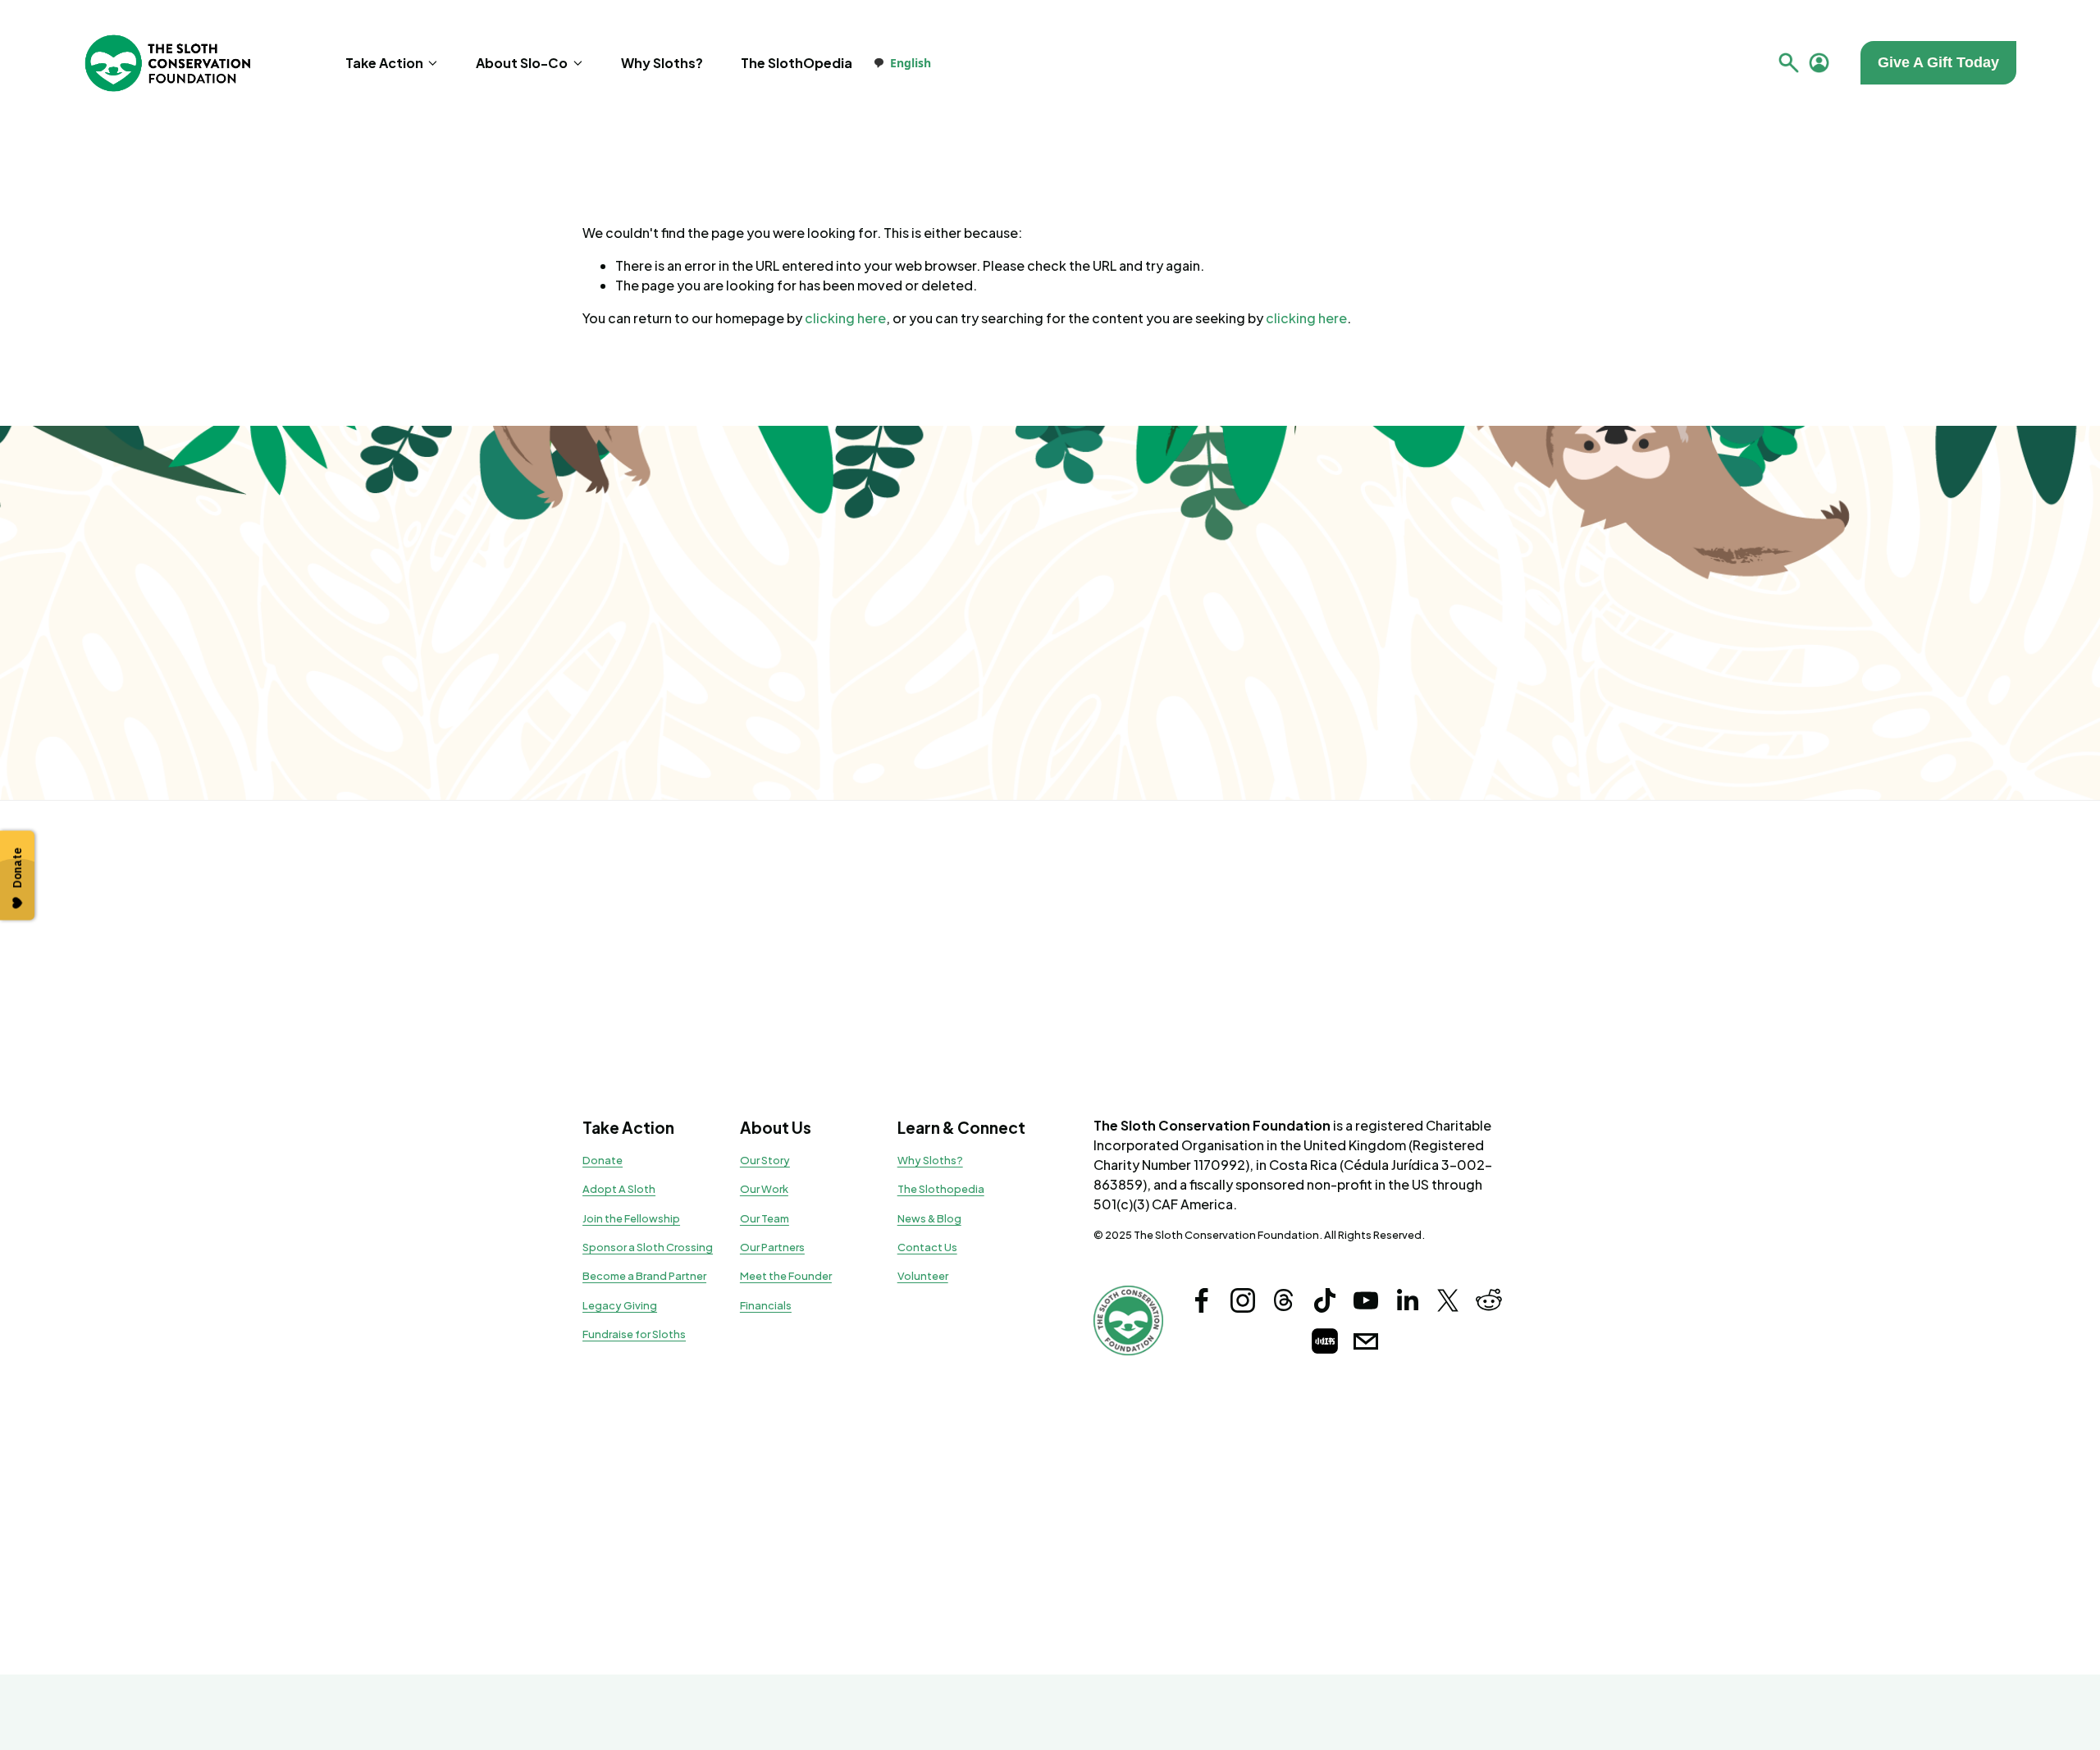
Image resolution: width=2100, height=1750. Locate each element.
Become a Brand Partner (644, 1276)
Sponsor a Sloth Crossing (648, 1247)
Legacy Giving (620, 1305)
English (911, 63)
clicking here (845, 318)
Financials (766, 1305)
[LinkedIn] (1407, 1300)
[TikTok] (1325, 1300)
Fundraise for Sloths (634, 1334)
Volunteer (923, 1276)
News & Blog (929, 1218)
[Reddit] (1489, 1300)
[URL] (1325, 1341)
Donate (603, 1160)
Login (1819, 63)
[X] (1448, 1300)
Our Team (765, 1218)
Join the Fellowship (631, 1218)
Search (1789, 63)
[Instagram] (1243, 1300)
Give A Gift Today (1938, 62)
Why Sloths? (662, 63)
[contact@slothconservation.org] (1366, 1341)
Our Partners (772, 1247)
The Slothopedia (941, 1189)
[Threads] (1284, 1300)
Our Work (764, 1189)
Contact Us (927, 1247)
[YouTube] (1366, 1300)
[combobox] (902, 63)
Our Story (765, 1160)
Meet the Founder (786, 1276)
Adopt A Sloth (619, 1189)
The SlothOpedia (797, 63)
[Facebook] (1202, 1300)
